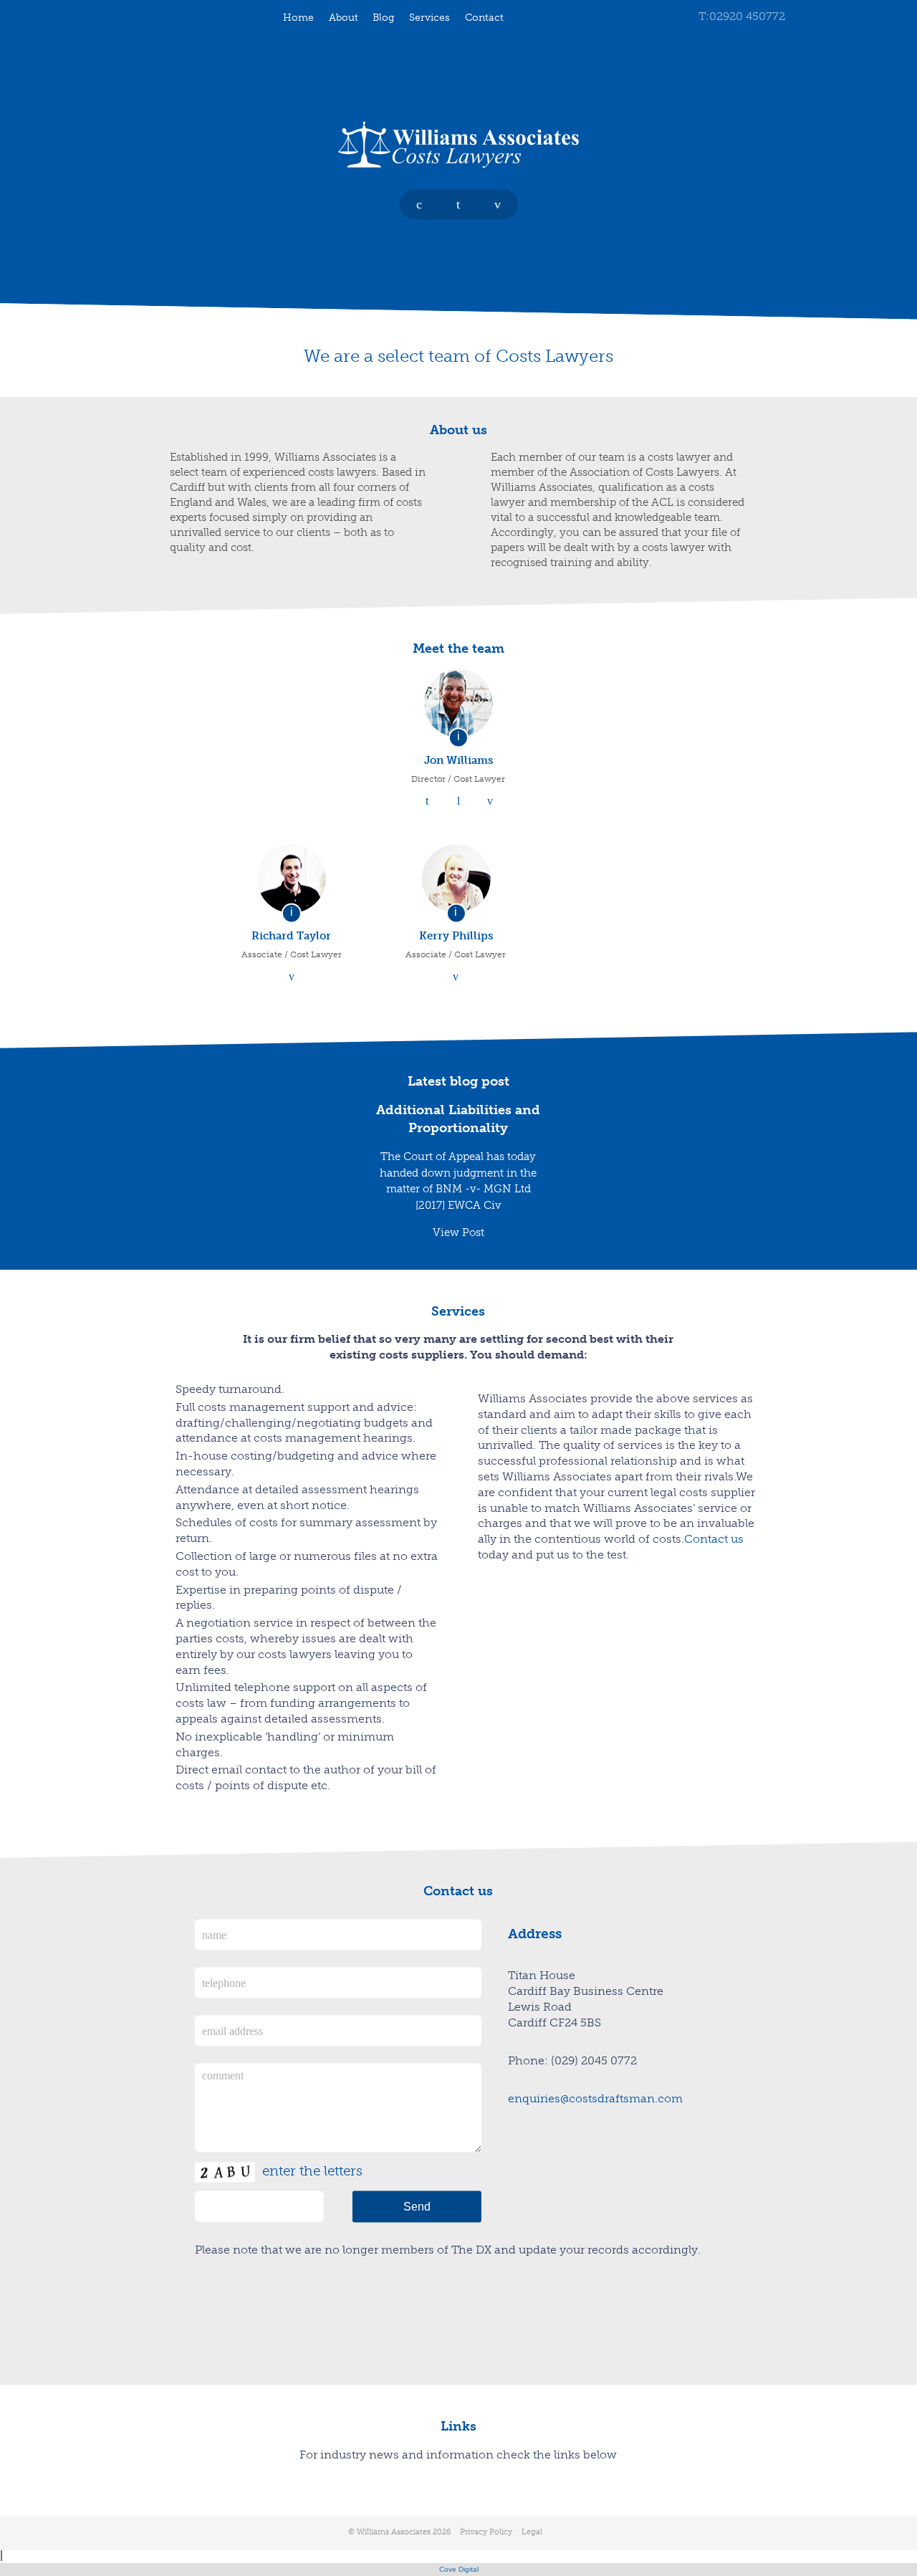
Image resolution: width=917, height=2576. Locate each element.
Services (429, 17)
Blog (384, 17)
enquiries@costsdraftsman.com (595, 2098)
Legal (532, 2532)
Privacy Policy (486, 2532)
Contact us (714, 1540)
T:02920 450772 (742, 16)
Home (298, 17)
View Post (458, 1232)
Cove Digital (459, 2569)
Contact (484, 17)
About (344, 17)
